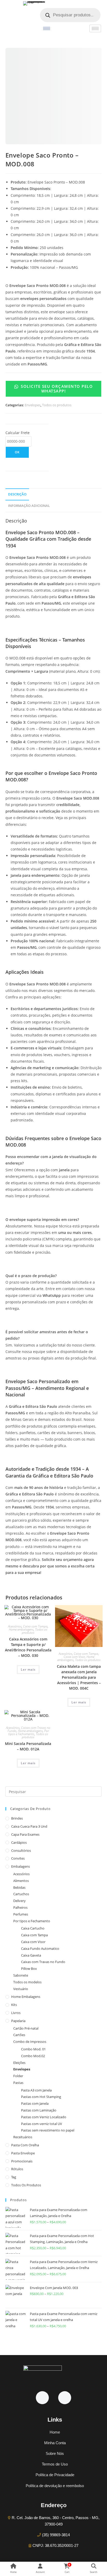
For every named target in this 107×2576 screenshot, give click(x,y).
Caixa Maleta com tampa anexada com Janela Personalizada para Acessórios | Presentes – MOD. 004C (79, 1677)
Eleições (19, 2063)
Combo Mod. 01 (33, 2049)
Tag (14, 2177)
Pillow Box (29, 1969)
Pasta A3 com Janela (36, 2090)
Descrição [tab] (17, 494)
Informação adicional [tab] (29, 506)
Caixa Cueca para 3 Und (29, 1826)
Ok (17, 452)
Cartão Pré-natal (26, 2028)
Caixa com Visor (74, 1657)
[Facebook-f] (42, 2398)
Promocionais (22, 2161)
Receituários (23, 2137)
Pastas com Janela (35, 2103)
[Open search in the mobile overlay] (70, 15)
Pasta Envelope (23, 2153)
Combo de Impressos (30, 2042)
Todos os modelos (27, 1982)
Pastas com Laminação (39, 2110)
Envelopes (33, 405)
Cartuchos (21, 1894)
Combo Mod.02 (33, 2056)
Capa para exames (25, 1834)
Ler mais (28, 1669)
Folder (18, 2076)
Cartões (19, 2035)
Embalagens (21, 1866)
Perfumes (21, 1914)
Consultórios (21, 1851)
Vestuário (21, 1989)
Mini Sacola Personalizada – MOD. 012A (28, 1746)
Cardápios (19, 1842)
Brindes (17, 1818)
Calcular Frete (18, 433)
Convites (18, 1858)
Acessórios (15, 1626)
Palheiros (20, 1907)
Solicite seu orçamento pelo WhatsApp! (56, 388)
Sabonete (21, 1975)
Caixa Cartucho (33, 1928)
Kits (14, 2005)
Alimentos (21, 1881)
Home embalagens (21, 1629)
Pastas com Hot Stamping (41, 2097)
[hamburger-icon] (47, 28)
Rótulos (17, 2169)
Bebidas (19, 1887)
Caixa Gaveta (31, 1955)
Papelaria (18, 2021)
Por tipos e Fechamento (29, 1732)
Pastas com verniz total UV (42, 2124)
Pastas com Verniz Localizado (44, 2117)
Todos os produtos (57, 405)
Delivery (19, 1901)
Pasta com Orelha (25, 2145)
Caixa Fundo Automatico (40, 1949)
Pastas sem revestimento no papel (48, 2130)
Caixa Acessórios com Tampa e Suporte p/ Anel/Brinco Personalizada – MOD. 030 (28, 1647)
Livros (16, 2013)
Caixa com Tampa (35, 1626)
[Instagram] (65, 2398)
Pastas (18, 2083)
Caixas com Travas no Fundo (43, 1962)
